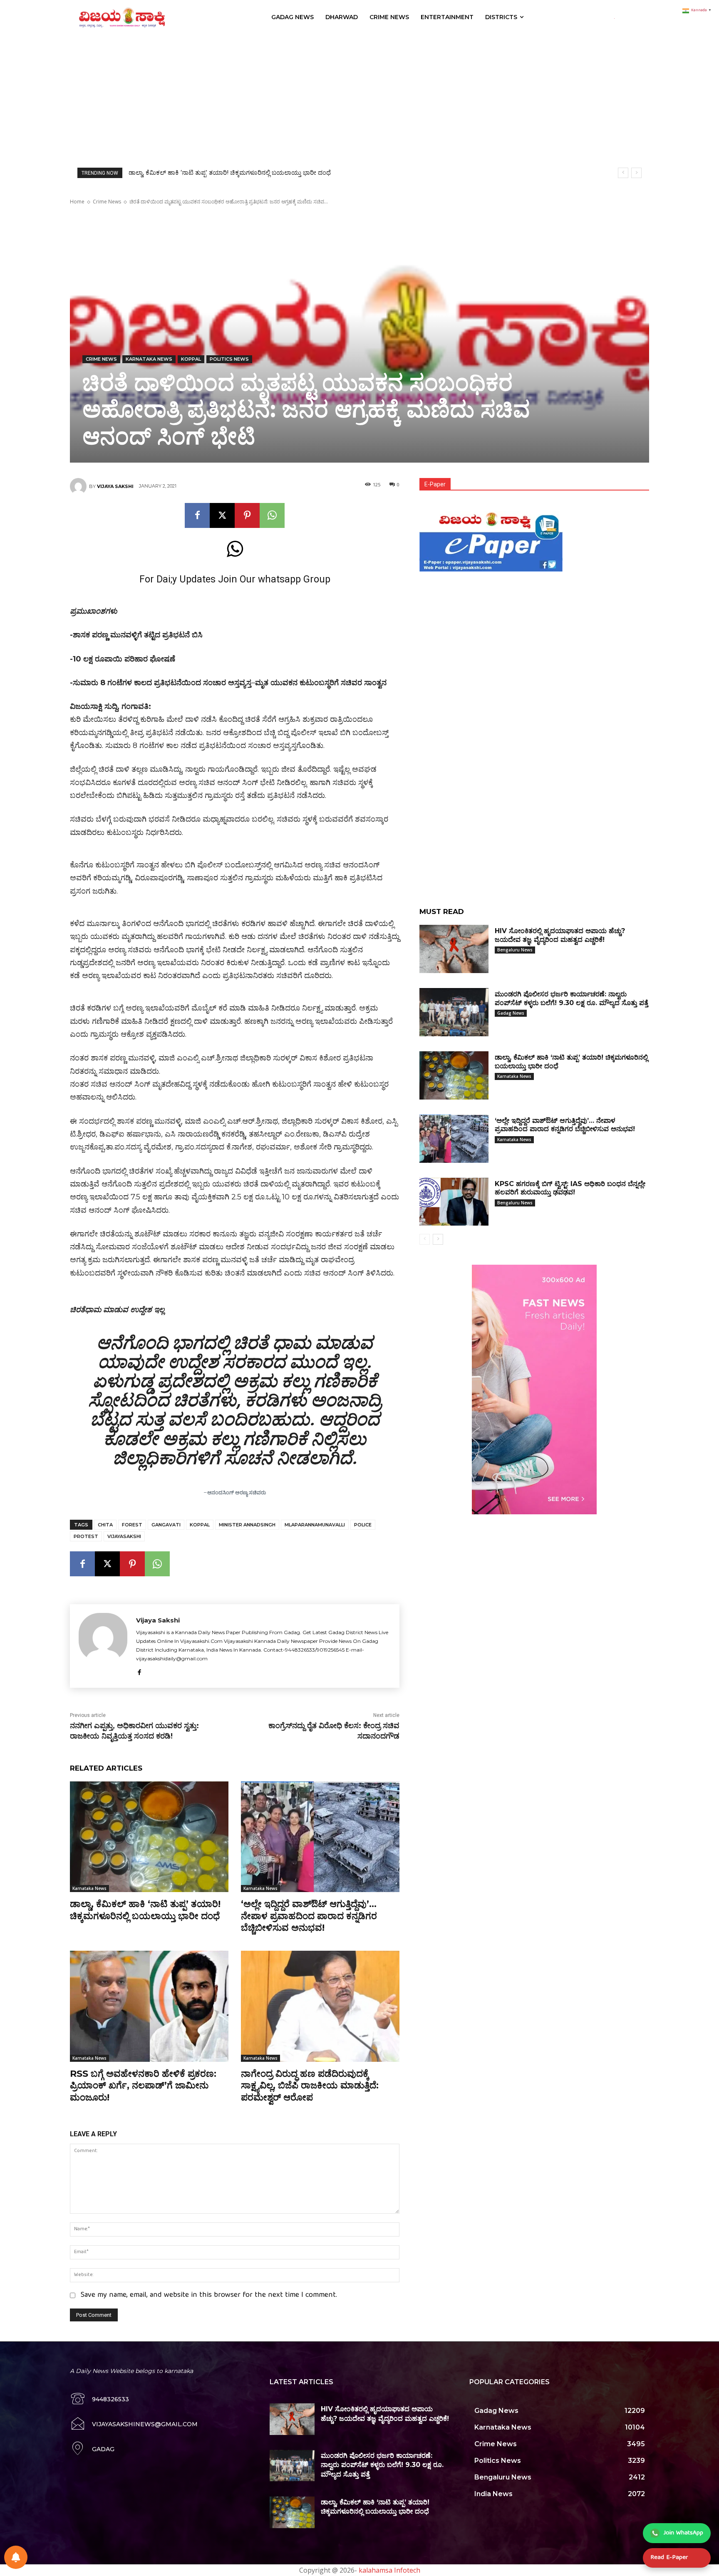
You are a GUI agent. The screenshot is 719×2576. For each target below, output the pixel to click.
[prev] (623, 173)
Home (77, 202)
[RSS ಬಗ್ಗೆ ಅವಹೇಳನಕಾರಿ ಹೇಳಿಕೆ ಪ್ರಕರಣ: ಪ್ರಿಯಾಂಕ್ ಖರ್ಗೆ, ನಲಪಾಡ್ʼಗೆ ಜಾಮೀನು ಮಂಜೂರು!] (149, 2006)
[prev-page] (425, 1239)
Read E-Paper (669, 2558)
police (363, 1525)
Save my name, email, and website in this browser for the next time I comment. (209, 2295)
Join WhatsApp (683, 2533)
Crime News (107, 202)
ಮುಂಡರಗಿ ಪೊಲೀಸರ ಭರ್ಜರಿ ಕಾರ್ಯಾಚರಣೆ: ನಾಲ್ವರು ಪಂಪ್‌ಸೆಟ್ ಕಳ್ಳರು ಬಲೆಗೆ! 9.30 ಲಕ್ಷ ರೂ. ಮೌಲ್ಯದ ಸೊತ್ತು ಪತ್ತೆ (382, 2465)
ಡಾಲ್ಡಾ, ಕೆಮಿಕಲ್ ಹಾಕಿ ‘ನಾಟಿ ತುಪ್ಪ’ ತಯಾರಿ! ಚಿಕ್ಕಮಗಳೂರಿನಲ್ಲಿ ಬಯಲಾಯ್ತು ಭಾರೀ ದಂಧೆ (145, 1910)
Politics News (229, 359)
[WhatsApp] (272, 515)
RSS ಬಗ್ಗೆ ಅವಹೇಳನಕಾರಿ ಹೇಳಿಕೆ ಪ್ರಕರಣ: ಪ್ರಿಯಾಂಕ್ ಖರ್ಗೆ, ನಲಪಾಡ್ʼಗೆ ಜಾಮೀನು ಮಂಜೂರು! (143, 2086)
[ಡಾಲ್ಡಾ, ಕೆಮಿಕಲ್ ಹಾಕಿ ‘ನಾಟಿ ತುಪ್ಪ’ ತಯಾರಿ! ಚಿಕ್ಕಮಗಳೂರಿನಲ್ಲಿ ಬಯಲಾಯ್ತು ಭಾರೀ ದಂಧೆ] (149, 1837)
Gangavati (166, 1525)
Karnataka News (149, 359)
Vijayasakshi (124, 1536)
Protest (86, 1536)
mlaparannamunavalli (315, 1525)
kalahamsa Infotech (389, 2570)
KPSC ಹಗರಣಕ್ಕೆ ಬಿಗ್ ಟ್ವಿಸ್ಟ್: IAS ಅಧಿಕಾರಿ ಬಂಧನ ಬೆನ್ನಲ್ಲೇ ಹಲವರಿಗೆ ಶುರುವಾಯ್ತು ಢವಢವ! (234, 173)
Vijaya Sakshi (115, 486)
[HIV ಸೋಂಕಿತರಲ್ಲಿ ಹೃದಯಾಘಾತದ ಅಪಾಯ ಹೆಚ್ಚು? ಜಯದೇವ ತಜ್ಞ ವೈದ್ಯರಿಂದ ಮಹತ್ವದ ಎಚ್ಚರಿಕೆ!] (454, 949)
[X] (222, 515)
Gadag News (511, 1013)
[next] (636, 173)
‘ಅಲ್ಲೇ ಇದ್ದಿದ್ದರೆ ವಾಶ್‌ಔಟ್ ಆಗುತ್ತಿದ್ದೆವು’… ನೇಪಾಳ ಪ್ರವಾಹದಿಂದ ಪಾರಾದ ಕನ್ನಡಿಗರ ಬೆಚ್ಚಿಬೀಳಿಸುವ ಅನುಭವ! (309, 1916)
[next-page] (438, 1239)
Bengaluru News (515, 950)
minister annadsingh (247, 1525)
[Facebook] (197, 515)
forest (132, 1525)
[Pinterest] (247, 515)
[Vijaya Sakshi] (79, 486)
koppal (191, 359)
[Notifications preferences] (16, 2557)
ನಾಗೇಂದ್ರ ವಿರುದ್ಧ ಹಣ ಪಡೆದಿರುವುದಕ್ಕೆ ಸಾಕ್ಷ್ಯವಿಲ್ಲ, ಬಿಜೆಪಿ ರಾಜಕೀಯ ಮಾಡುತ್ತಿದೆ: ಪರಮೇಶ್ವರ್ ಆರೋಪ (310, 2086)
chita (105, 1525)
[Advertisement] (359, 97)
